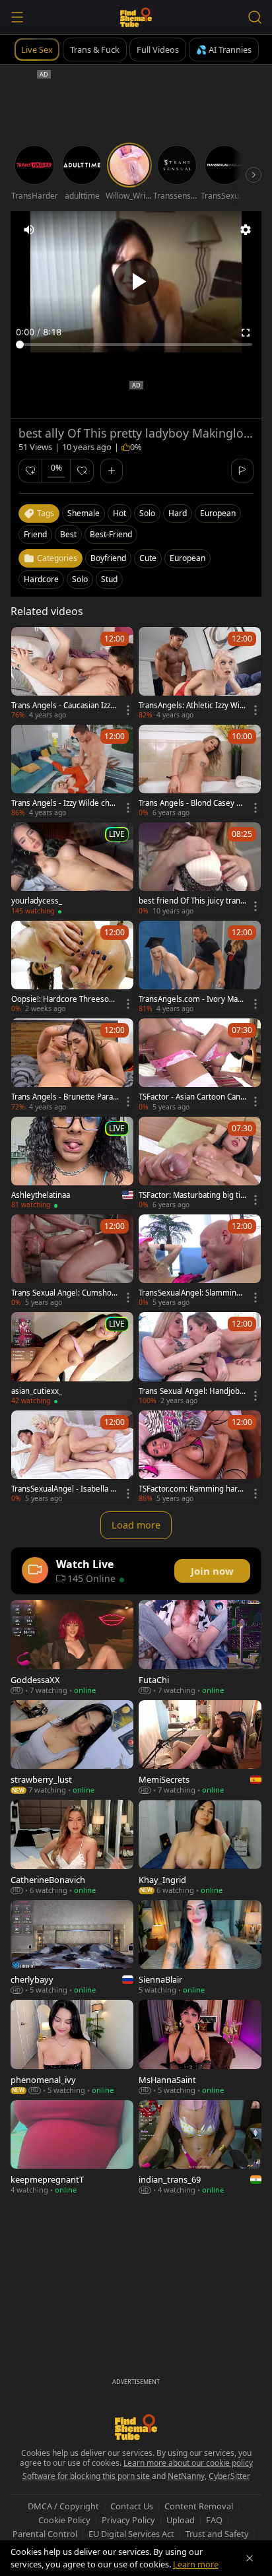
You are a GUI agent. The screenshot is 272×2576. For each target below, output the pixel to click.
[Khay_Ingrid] (200, 1847)
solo (147, 513)
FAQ (214, 2520)
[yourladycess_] (72, 869)
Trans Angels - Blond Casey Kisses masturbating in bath (191, 803)
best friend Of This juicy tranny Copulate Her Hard (192, 901)
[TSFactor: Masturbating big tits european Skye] (200, 1163)
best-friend (111, 534)
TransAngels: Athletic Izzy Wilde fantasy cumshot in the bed (192, 706)
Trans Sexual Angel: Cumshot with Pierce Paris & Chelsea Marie (64, 1293)
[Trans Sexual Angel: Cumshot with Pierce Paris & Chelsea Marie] (72, 1261)
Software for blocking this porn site (87, 2476)
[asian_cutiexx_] (72, 1358)
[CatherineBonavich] (72, 1847)
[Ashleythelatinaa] (72, 1163)
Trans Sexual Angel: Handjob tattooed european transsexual (192, 1391)
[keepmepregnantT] (72, 2147)
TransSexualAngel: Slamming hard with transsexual (190, 1293)
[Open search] (255, 17)
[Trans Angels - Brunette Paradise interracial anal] (72, 1065)
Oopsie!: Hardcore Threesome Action (64, 999)
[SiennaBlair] (200, 1947)
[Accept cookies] (250, 2558)
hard (178, 513)
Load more (136, 1525)
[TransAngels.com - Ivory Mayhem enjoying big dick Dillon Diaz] (200, 967)
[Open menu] (17, 17)
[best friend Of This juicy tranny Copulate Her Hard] (200, 869)
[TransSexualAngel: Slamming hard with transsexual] (200, 1261)
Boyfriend (108, 558)
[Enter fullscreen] (246, 333)
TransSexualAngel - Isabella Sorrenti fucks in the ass (65, 1489)
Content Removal (199, 2506)
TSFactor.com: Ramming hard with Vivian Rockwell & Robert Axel (191, 1489)
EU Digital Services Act (131, 2534)
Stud (109, 579)
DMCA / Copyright (63, 2506)
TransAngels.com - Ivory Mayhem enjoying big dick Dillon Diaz (192, 999)
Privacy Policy (128, 2520)
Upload (181, 2520)
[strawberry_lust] (72, 1747)
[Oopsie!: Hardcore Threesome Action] (72, 967)
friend (35, 534)
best (68, 534)
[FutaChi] (200, 1647)
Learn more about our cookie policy (188, 2463)
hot (119, 513)
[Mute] (29, 230)
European (187, 558)
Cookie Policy (64, 2520)
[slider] (136, 345)
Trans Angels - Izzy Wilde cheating (65, 803)
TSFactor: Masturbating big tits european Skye (191, 1195)
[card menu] (128, 710)
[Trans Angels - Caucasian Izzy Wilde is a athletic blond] (72, 673)
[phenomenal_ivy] (72, 2047)
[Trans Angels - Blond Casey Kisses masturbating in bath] (200, 771)
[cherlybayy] (72, 1947)
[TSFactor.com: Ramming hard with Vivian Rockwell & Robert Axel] (200, 1457)
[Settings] (246, 230)
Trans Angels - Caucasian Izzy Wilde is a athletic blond (63, 706)
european (218, 513)
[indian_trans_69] (200, 2147)
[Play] (136, 282)
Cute (148, 558)
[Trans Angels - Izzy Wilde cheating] (72, 771)
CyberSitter (229, 2476)
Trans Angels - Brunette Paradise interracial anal (64, 1097)
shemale (84, 513)
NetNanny (186, 2476)
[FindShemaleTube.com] (136, 17)
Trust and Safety (217, 2534)
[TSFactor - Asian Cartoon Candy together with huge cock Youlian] (200, 1065)
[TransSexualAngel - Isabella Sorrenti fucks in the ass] (72, 1457)
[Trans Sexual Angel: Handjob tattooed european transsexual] (200, 1358)
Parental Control (45, 2534)
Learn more (196, 2564)
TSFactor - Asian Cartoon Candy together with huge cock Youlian (192, 1097)
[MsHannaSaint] (200, 2047)
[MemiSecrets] (200, 1747)
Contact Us (132, 2506)
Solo (80, 579)
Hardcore (41, 579)
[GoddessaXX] (72, 1647)
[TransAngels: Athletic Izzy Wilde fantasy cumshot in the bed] (200, 673)
